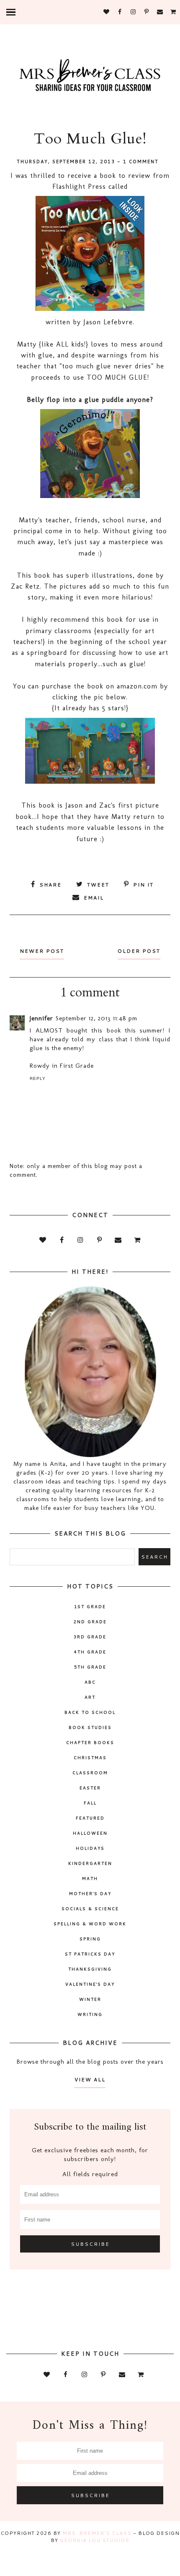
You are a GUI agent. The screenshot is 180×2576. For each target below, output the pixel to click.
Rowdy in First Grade (62, 1066)
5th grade (90, 1667)
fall (90, 1803)
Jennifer (41, 1018)
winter (90, 1999)
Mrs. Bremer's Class (97, 2533)
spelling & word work (90, 1924)
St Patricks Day (90, 1954)
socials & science (90, 1909)
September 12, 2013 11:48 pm (96, 1018)
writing (90, 2014)
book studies (90, 1727)
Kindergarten (90, 1863)
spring (90, 1939)
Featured (90, 1818)
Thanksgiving (90, 1969)
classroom (90, 1773)
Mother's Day (90, 1893)
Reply (38, 1078)
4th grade (90, 1652)
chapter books (90, 1742)
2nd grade (90, 1622)
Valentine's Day (90, 1984)
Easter (90, 1788)
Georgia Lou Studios (95, 2540)
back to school (90, 1712)
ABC (90, 1682)
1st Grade (90, 1606)
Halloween (90, 1833)
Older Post (139, 951)
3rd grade (90, 1637)
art (90, 1697)
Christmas (90, 1757)
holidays (90, 1848)
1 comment (141, 162)
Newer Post (42, 951)
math (90, 1878)
